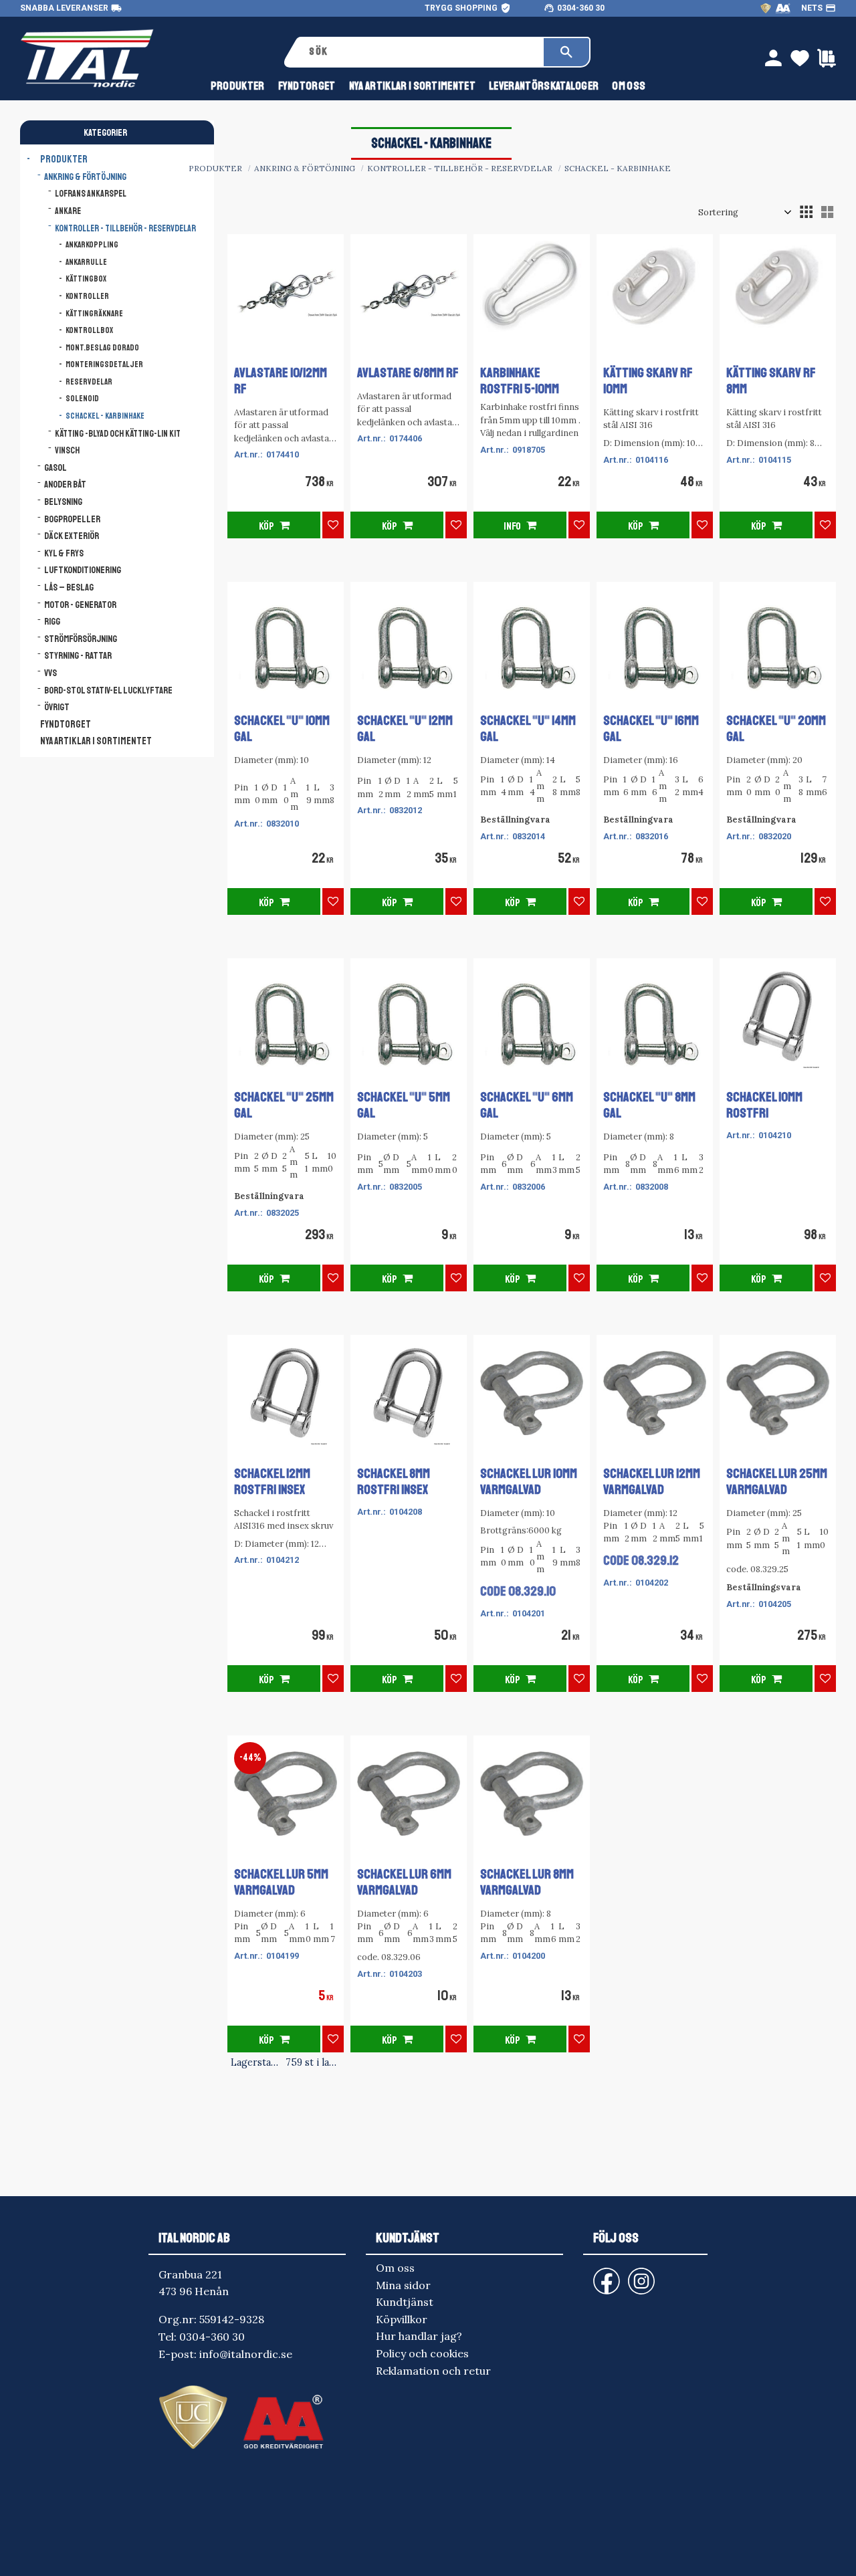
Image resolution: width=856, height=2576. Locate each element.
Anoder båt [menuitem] (65, 484)
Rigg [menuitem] (52, 621)
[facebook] (596, 2275)
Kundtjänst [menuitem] (405, 2302)
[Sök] (566, 52)
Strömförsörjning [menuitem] (81, 639)
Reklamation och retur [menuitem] (433, 2371)
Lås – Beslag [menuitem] (69, 587)
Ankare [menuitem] (68, 211)
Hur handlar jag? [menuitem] (419, 2336)
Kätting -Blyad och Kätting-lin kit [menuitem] (118, 434)
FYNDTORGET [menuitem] (307, 86)
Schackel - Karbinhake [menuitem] (105, 416)
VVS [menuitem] (50, 673)
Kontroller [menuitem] (87, 296)
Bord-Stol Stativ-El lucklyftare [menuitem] (108, 690)
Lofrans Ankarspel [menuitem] (91, 194)
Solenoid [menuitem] (82, 399)
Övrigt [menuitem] (57, 707)
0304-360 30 (581, 8)
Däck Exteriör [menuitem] (72, 536)
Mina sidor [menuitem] (403, 2285)
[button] (806, 212)
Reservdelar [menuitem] (89, 382)
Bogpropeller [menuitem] (72, 519)
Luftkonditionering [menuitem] (83, 570)
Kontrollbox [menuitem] (89, 330)
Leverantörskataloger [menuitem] (544, 86)
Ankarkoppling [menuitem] (92, 245)
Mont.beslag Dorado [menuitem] (102, 348)
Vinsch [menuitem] (67, 450)
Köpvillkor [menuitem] (402, 2319)
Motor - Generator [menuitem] (80, 605)
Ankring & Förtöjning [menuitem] (85, 177)
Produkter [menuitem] (238, 86)
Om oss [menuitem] (629, 86)
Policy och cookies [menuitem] (422, 2353)
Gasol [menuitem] (56, 467)
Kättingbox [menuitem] (86, 279)
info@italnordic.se (246, 2354)
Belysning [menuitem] (63, 502)
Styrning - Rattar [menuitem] (78, 655)
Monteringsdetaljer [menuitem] (104, 364)
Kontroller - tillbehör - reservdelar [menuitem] (125, 228)
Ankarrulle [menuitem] (86, 262)
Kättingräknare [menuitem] (94, 314)
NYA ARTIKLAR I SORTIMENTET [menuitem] (412, 86)
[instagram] (604, 2275)
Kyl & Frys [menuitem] (64, 553)
